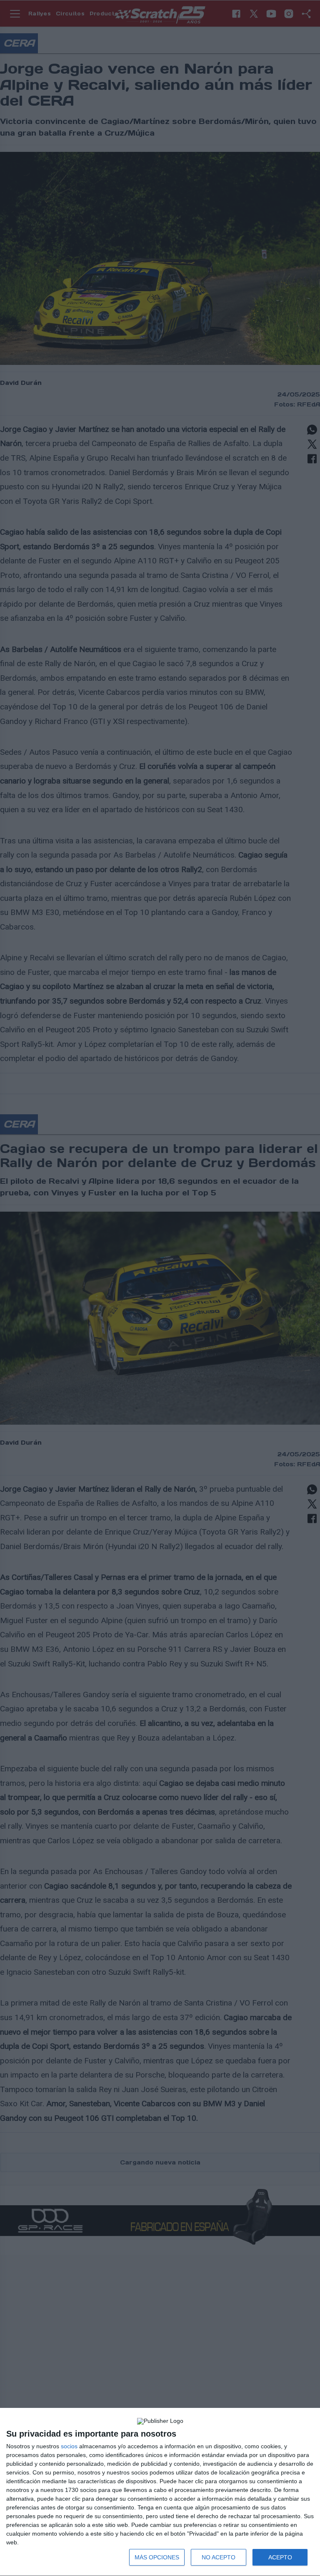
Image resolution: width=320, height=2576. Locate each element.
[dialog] (160, 2492)
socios (69, 2446)
